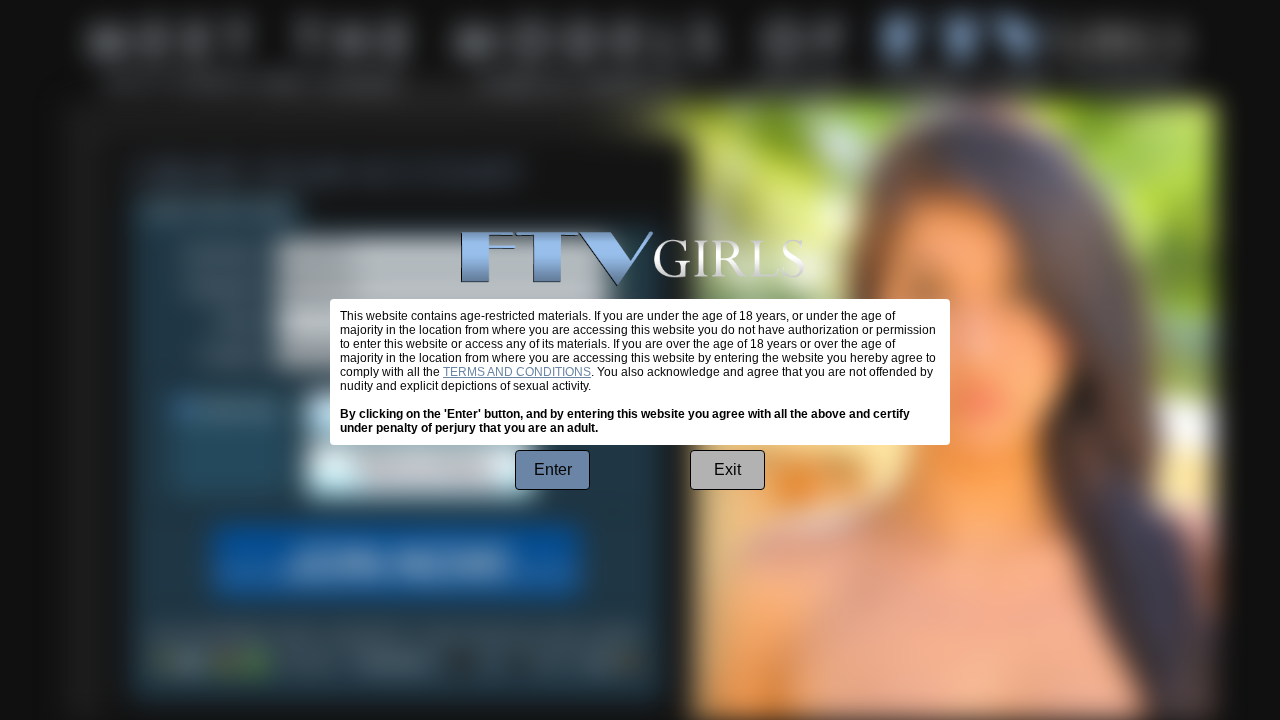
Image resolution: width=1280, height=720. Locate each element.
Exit (727, 469)
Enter (553, 469)
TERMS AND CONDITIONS (517, 372)
